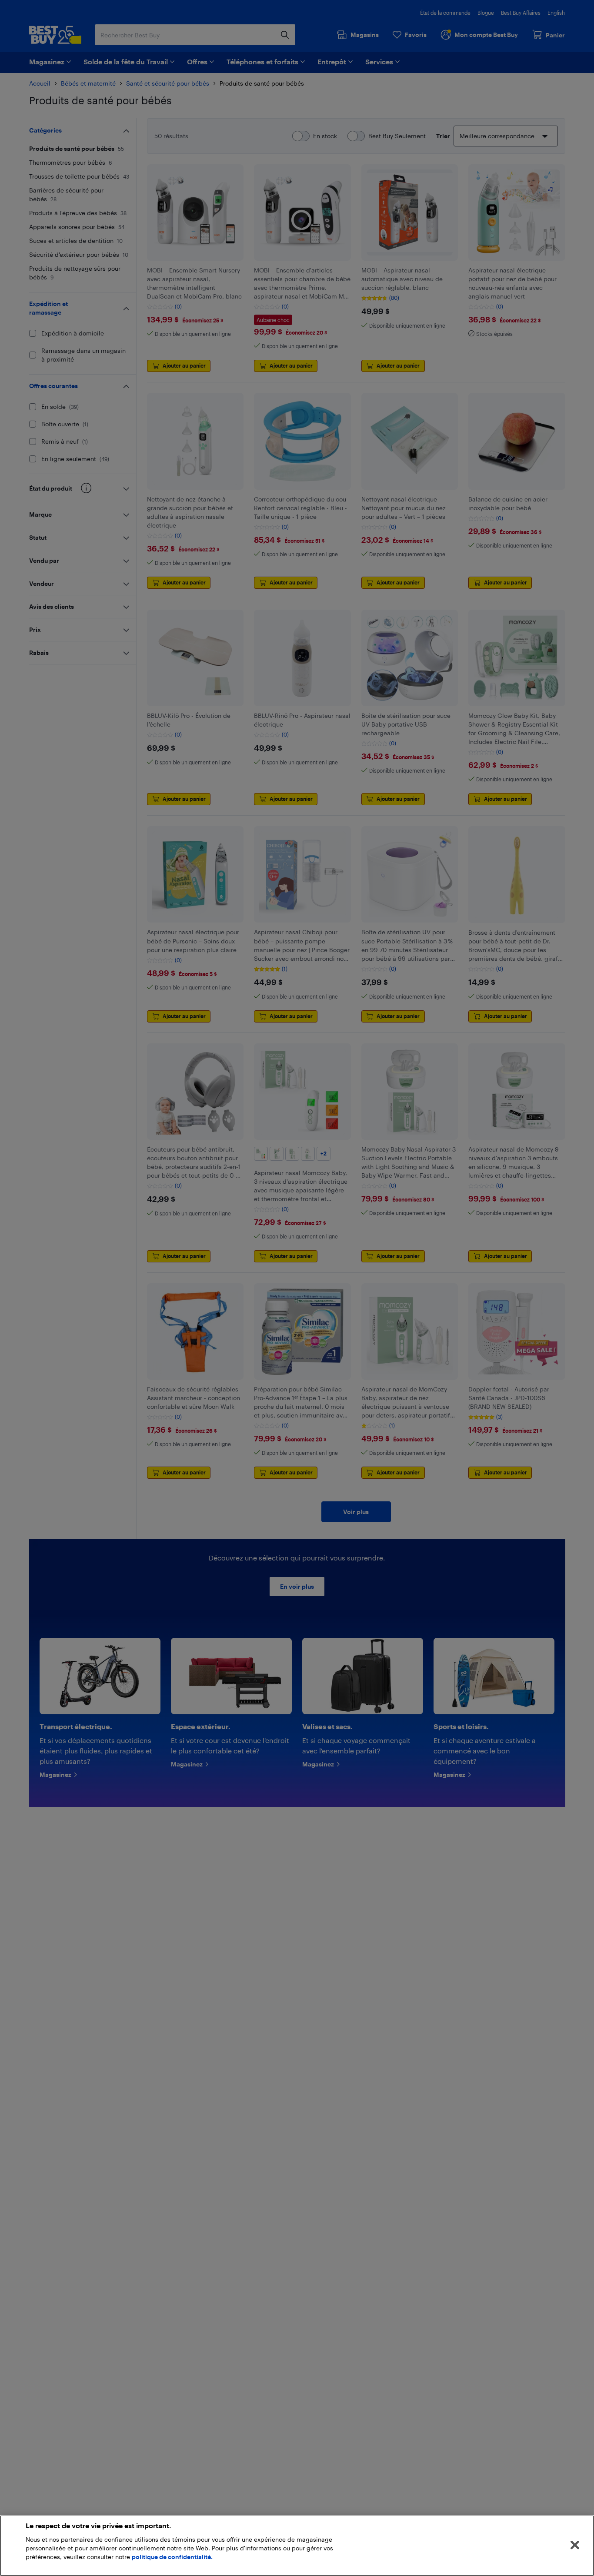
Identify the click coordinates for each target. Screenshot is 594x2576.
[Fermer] (575, 2545)
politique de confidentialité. (172, 2557)
